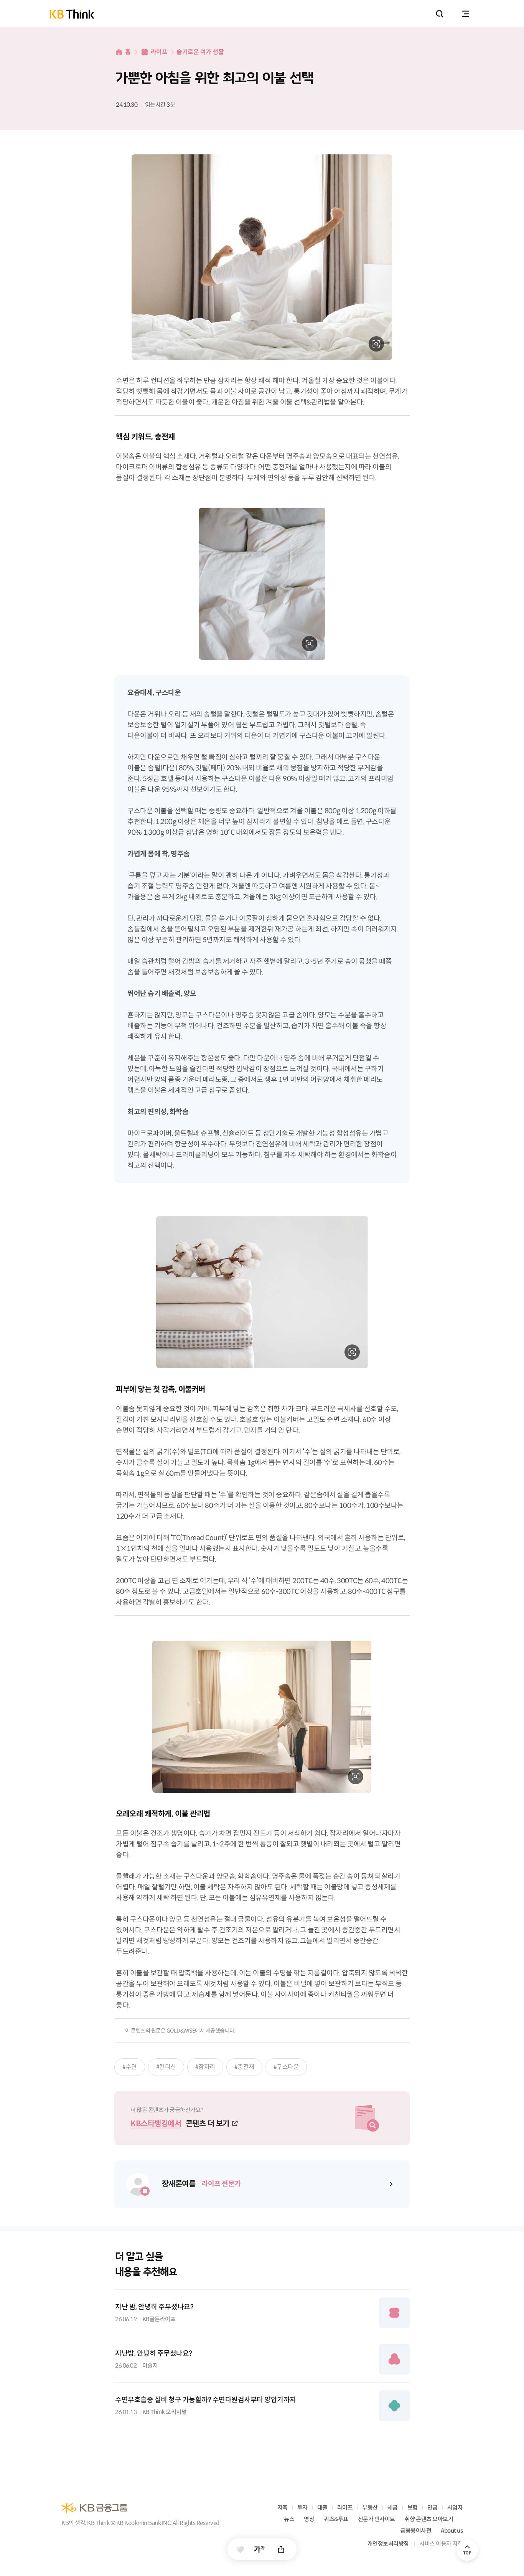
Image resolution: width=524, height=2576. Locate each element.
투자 (302, 2507)
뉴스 (289, 2519)
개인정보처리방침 (388, 2544)
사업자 (455, 2507)
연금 (433, 2507)
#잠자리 (205, 2067)
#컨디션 (166, 2067)
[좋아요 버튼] (240, 2549)
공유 (281, 2549)
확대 (376, 344)
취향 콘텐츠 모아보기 (429, 2519)
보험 (413, 2507)
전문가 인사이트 (377, 2519)
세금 (393, 2507)
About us (452, 2531)
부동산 (370, 2507)
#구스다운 (286, 2067)
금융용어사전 (416, 2531)
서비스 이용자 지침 (441, 2544)
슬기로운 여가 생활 (200, 52)
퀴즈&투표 (336, 2519)
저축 (283, 2507)
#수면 (130, 2067)
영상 (309, 2519)
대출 (322, 2507)
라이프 (159, 52)
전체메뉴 (466, 14)
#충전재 (244, 2067)
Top (467, 2550)
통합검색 (440, 14)
